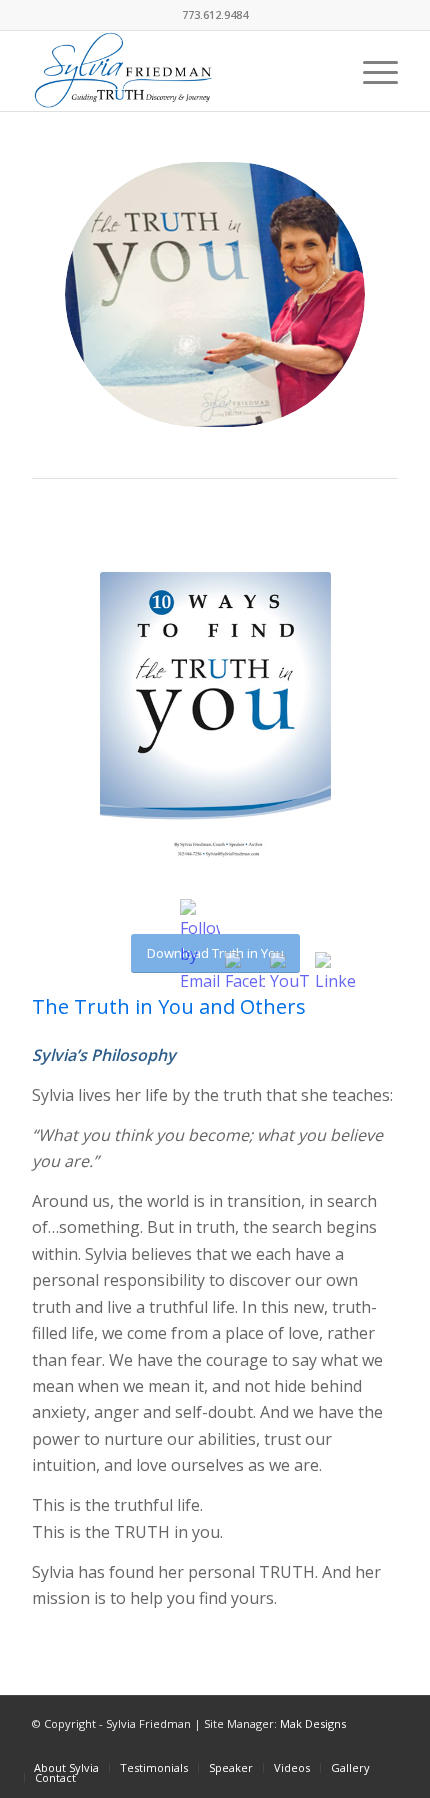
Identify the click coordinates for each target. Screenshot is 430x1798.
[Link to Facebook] (323, 1747)
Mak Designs (313, 1723)
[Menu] (370, 71)
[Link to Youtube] (383, 1747)
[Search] (323, 71)
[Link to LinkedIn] (353, 1747)
